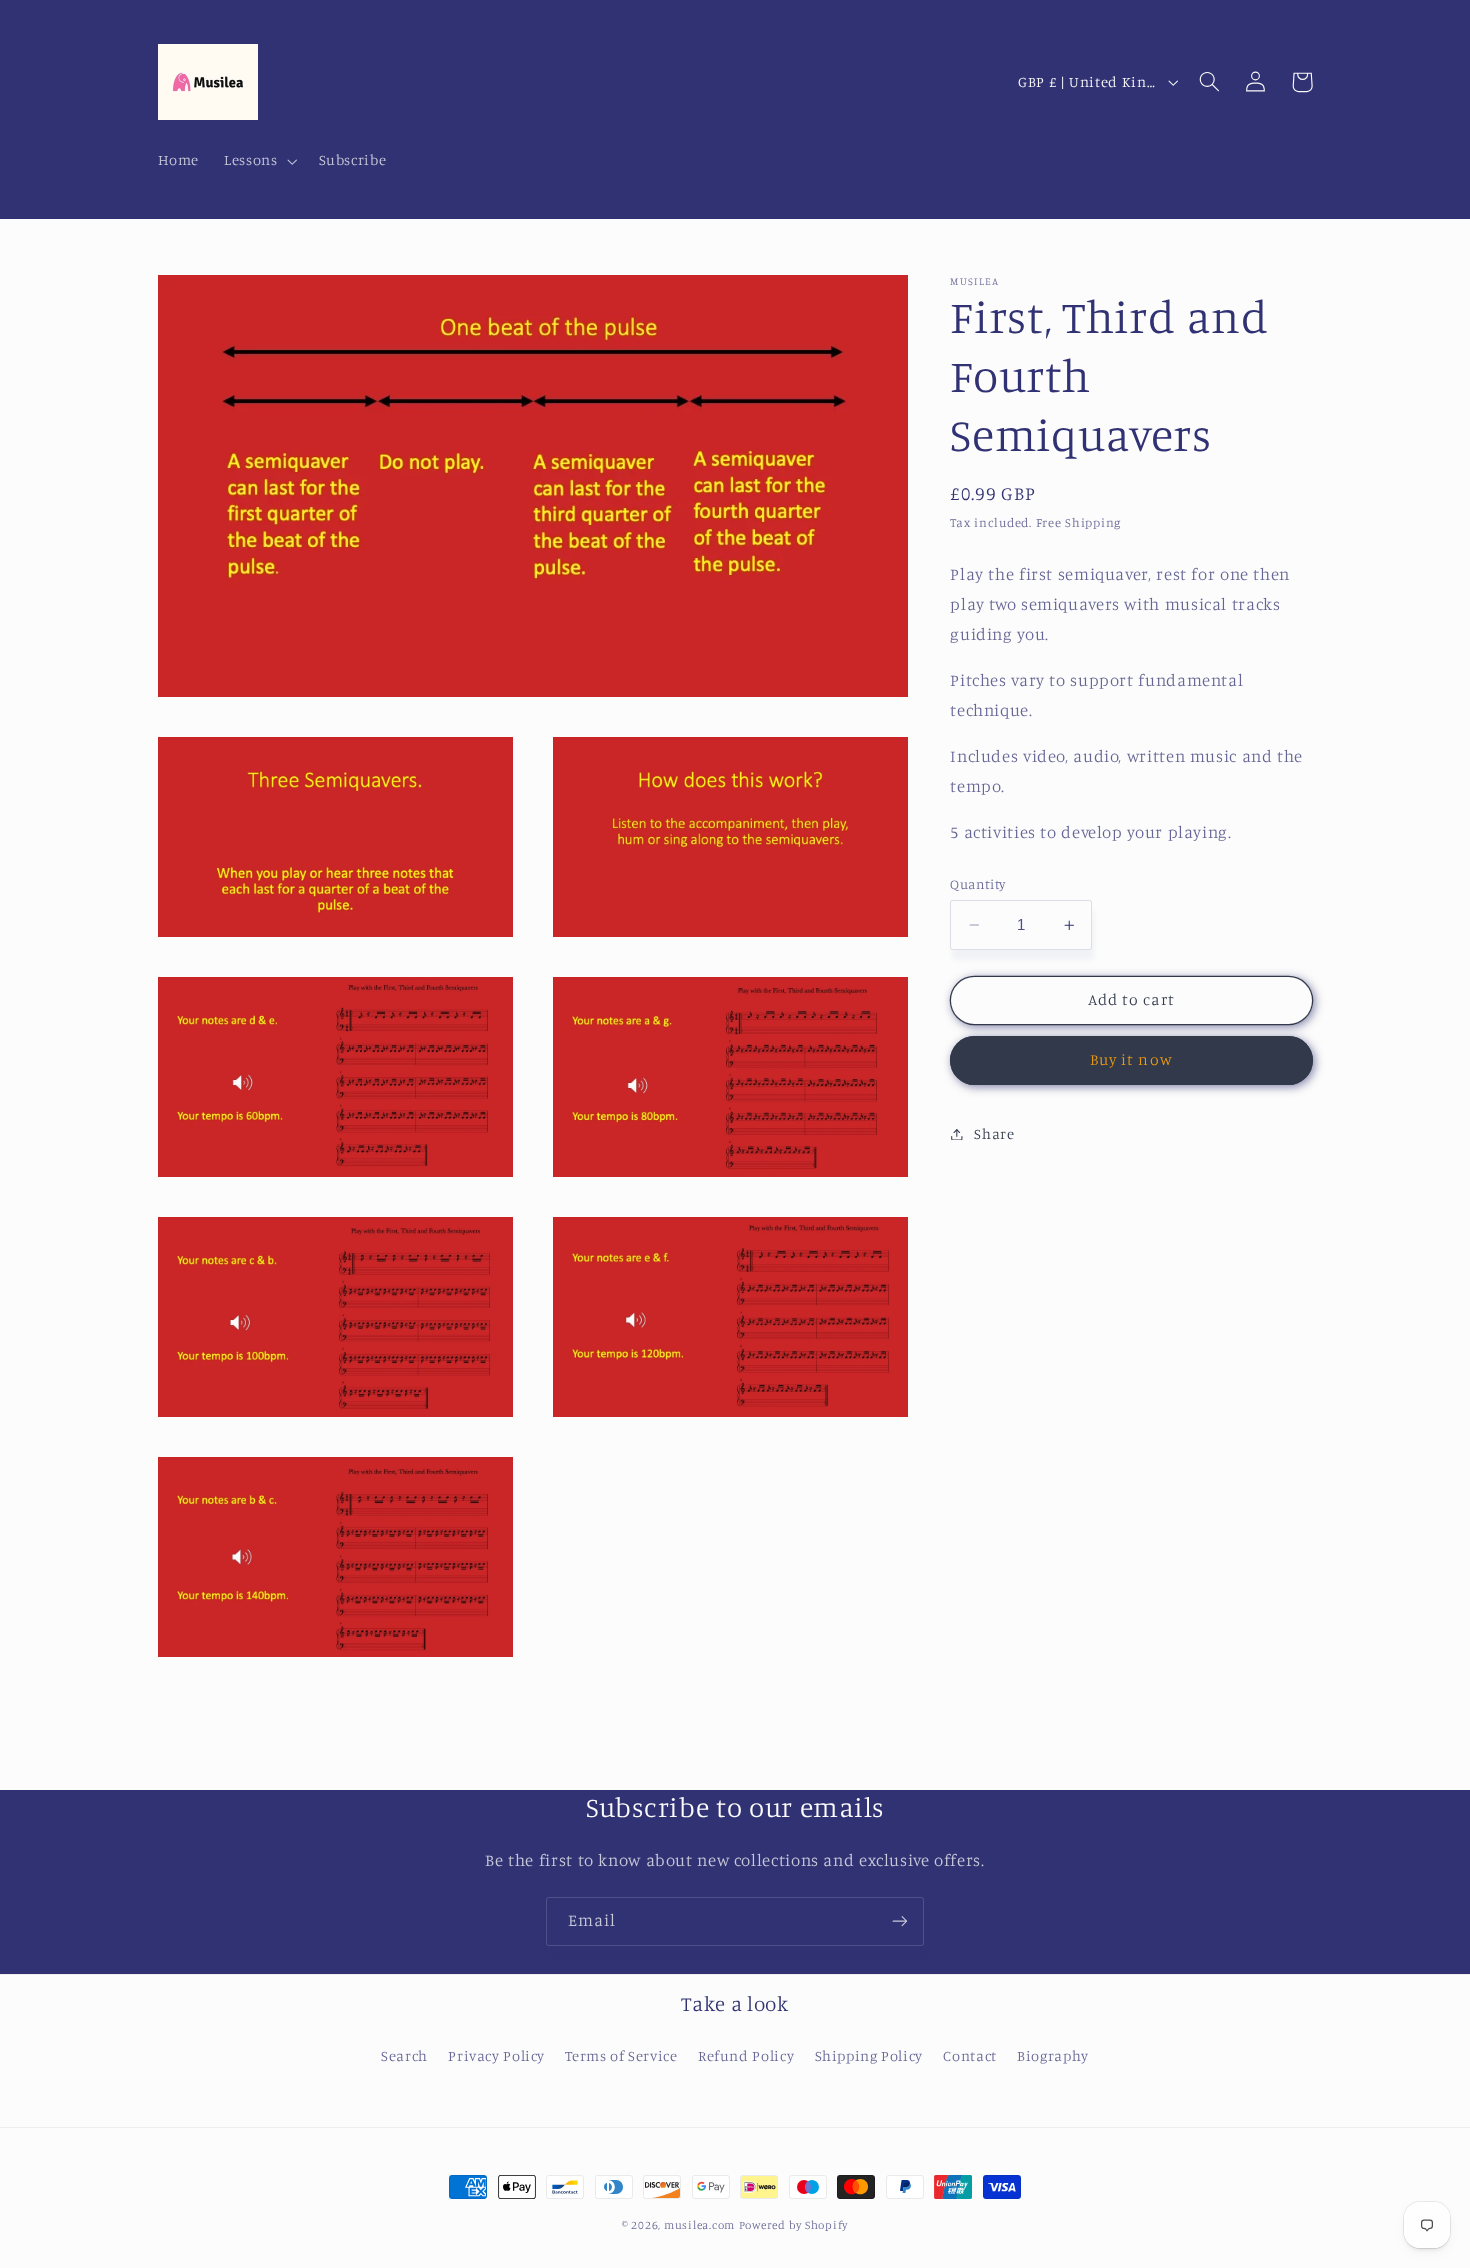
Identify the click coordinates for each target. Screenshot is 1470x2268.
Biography (1053, 2055)
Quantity (977, 884)
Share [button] (994, 1133)
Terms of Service (621, 2055)
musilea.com (699, 2225)
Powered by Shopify (793, 2225)
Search (404, 2055)
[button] (259, 161)
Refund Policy (746, 2055)
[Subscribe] (900, 1921)
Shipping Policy (869, 2055)
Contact (969, 2055)
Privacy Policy (496, 2055)
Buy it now (1131, 1059)
